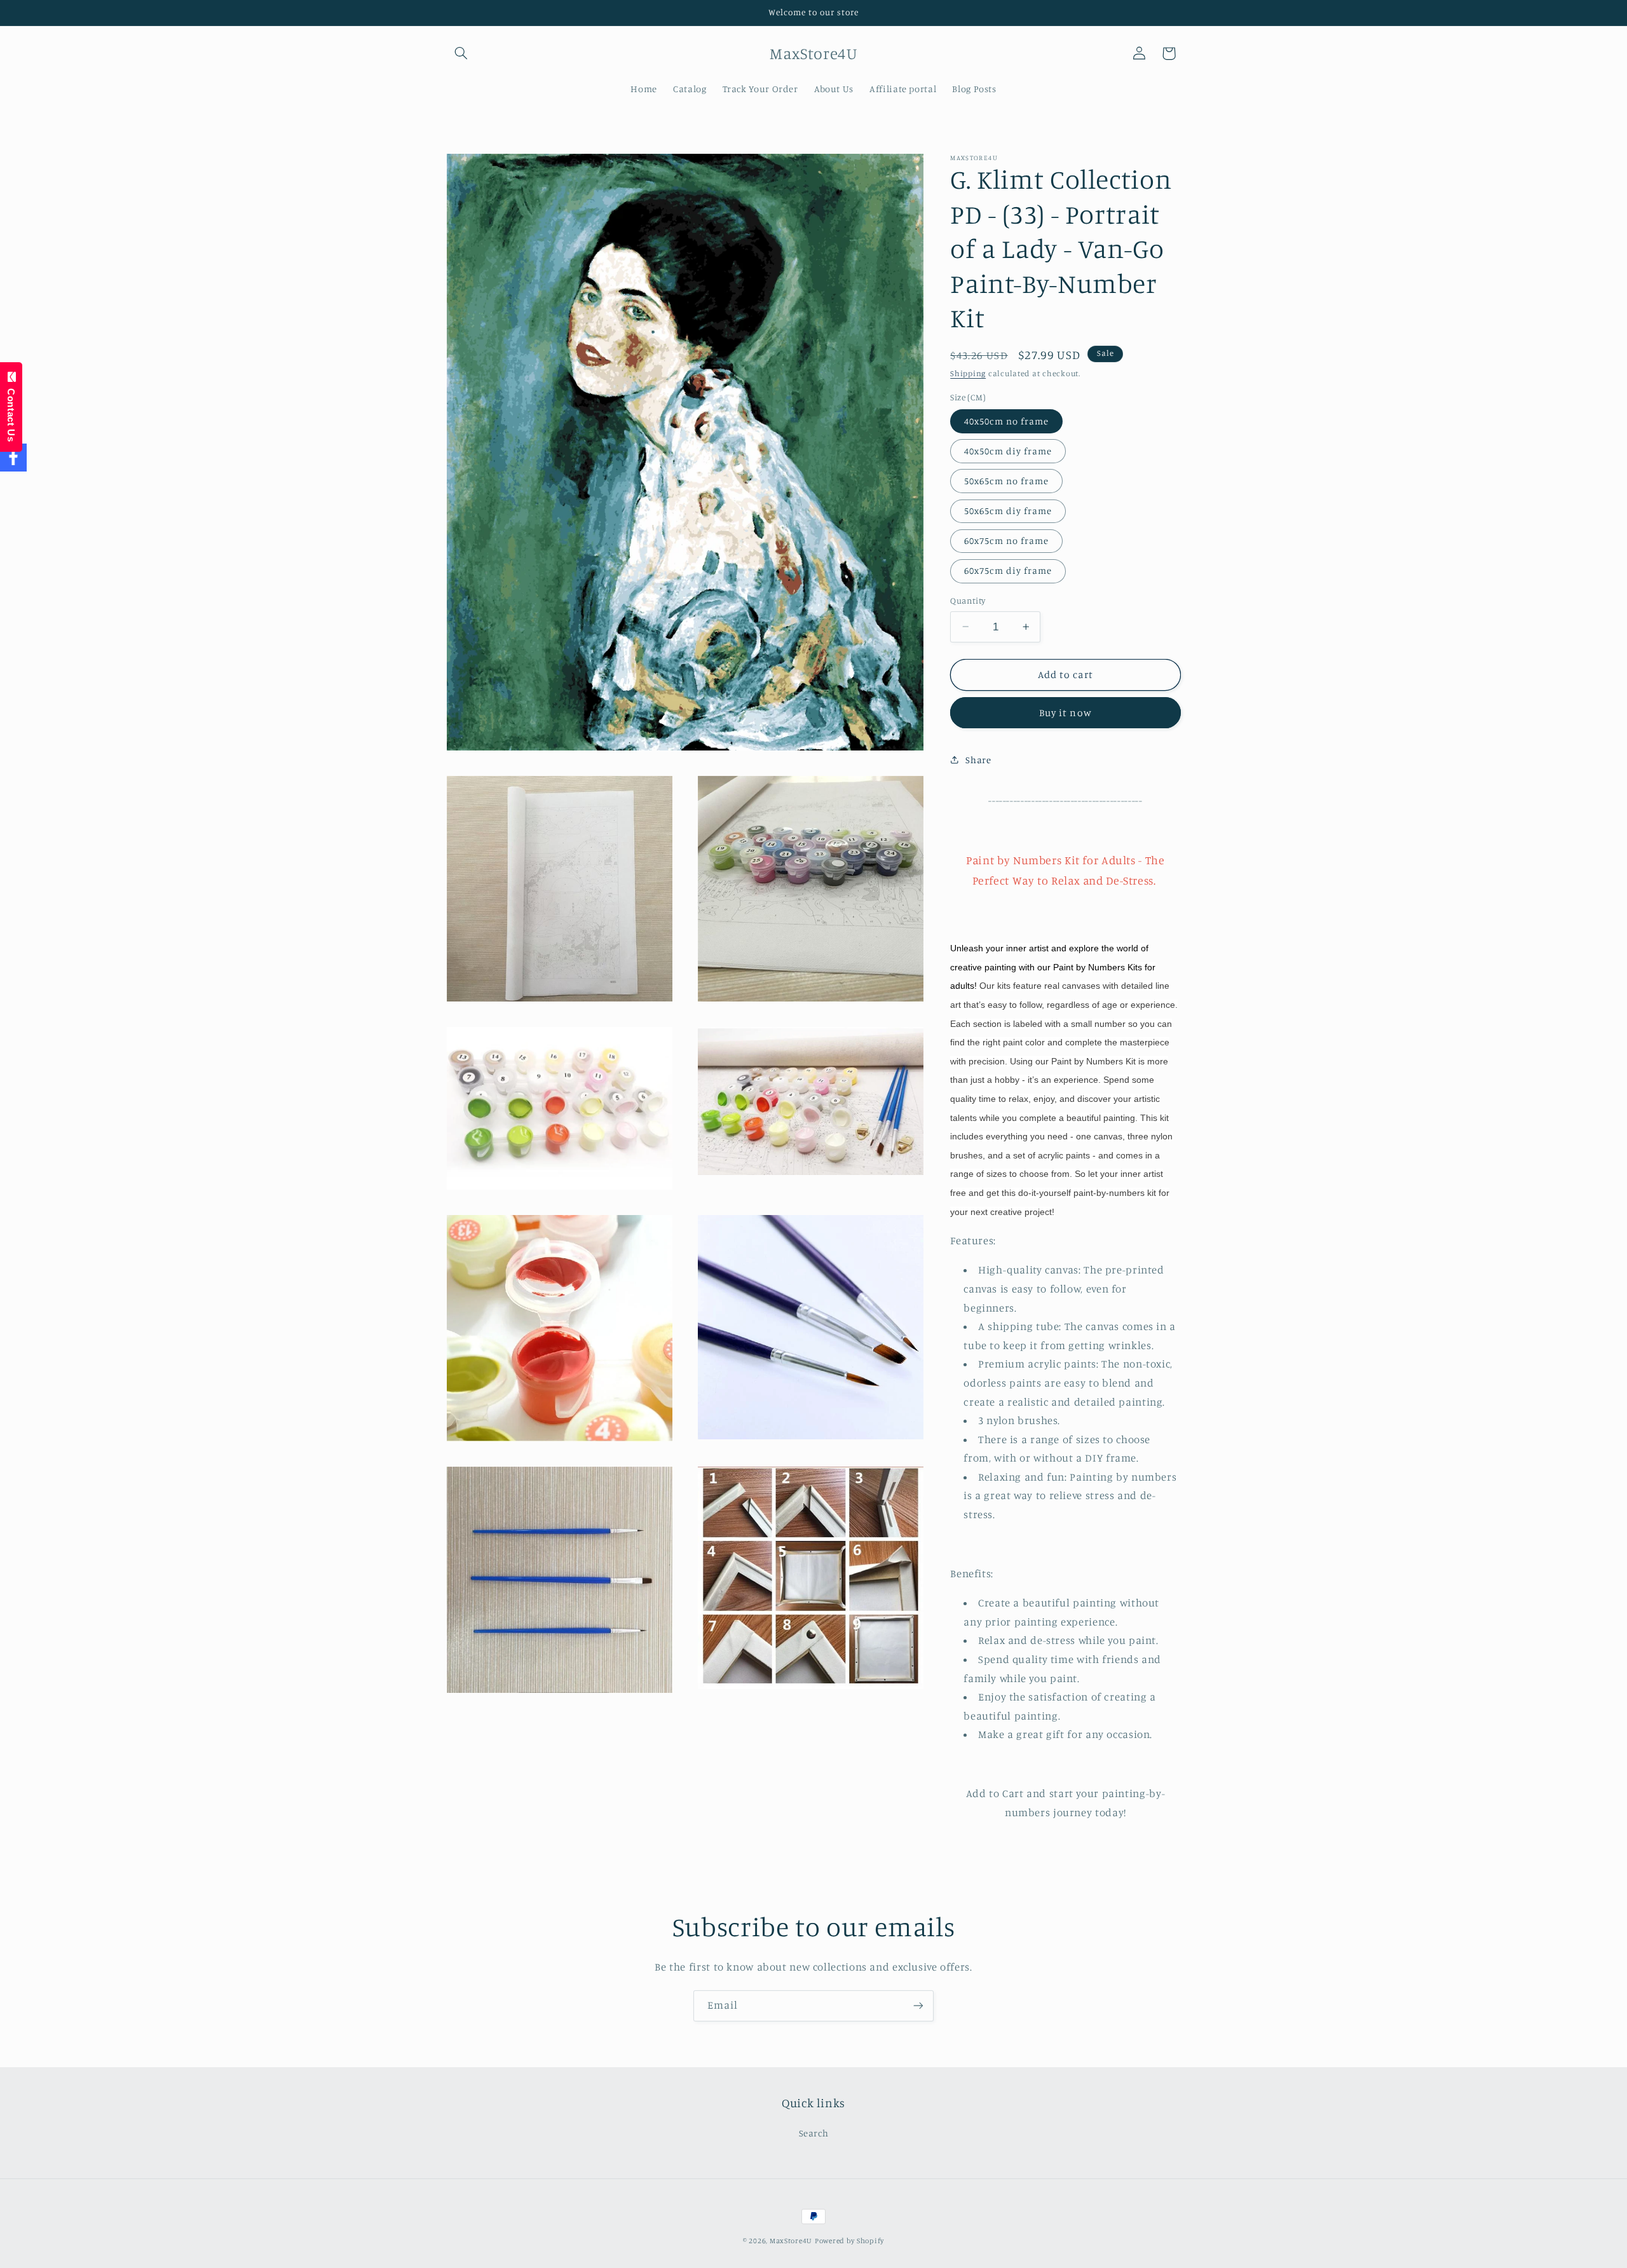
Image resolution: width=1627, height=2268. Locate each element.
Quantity (968, 601)
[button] (461, 53)
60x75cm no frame (1006, 540)
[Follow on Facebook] (13, 458)
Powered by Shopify (849, 2241)
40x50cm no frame (1006, 420)
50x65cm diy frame (1008, 511)
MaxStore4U (791, 2241)
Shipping (968, 373)
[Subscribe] (918, 2006)
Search (814, 2133)
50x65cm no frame (1006, 481)
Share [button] (978, 760)
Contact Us (11, 412)
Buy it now (1065, 713)
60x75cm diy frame (1008, 570)
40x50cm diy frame (1008, 451)
